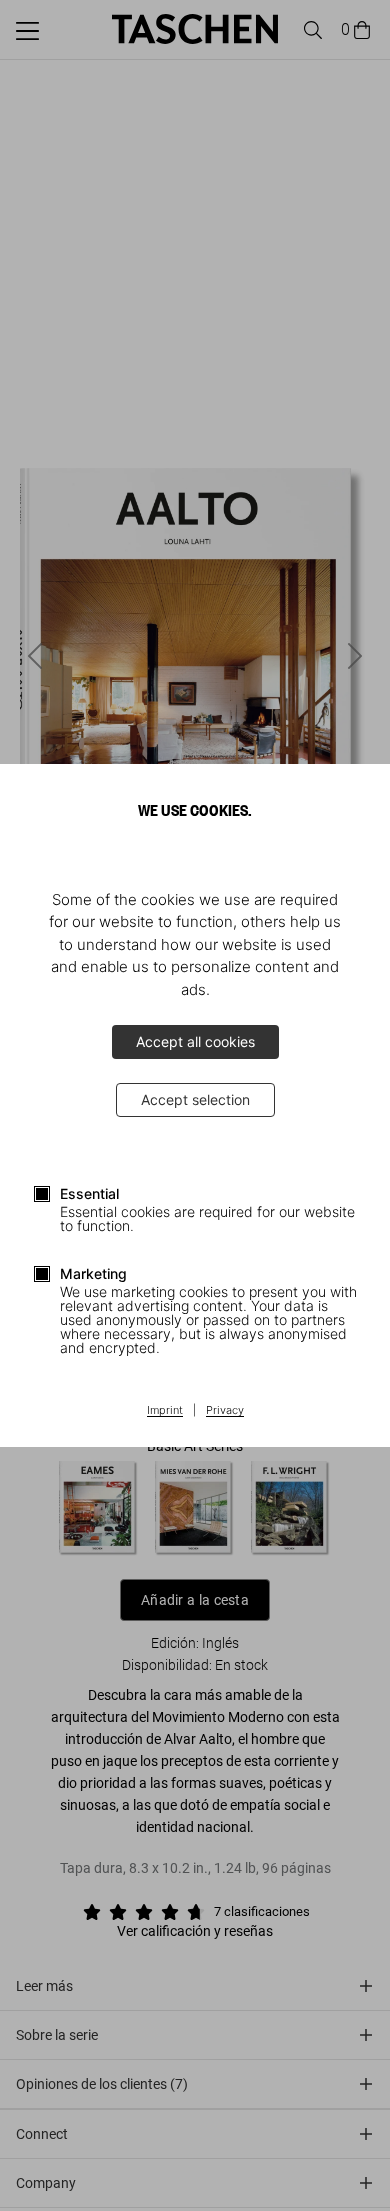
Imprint (165, 1411)
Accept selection (195, 1099)
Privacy (225, 1411)
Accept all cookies (195, 1041)
